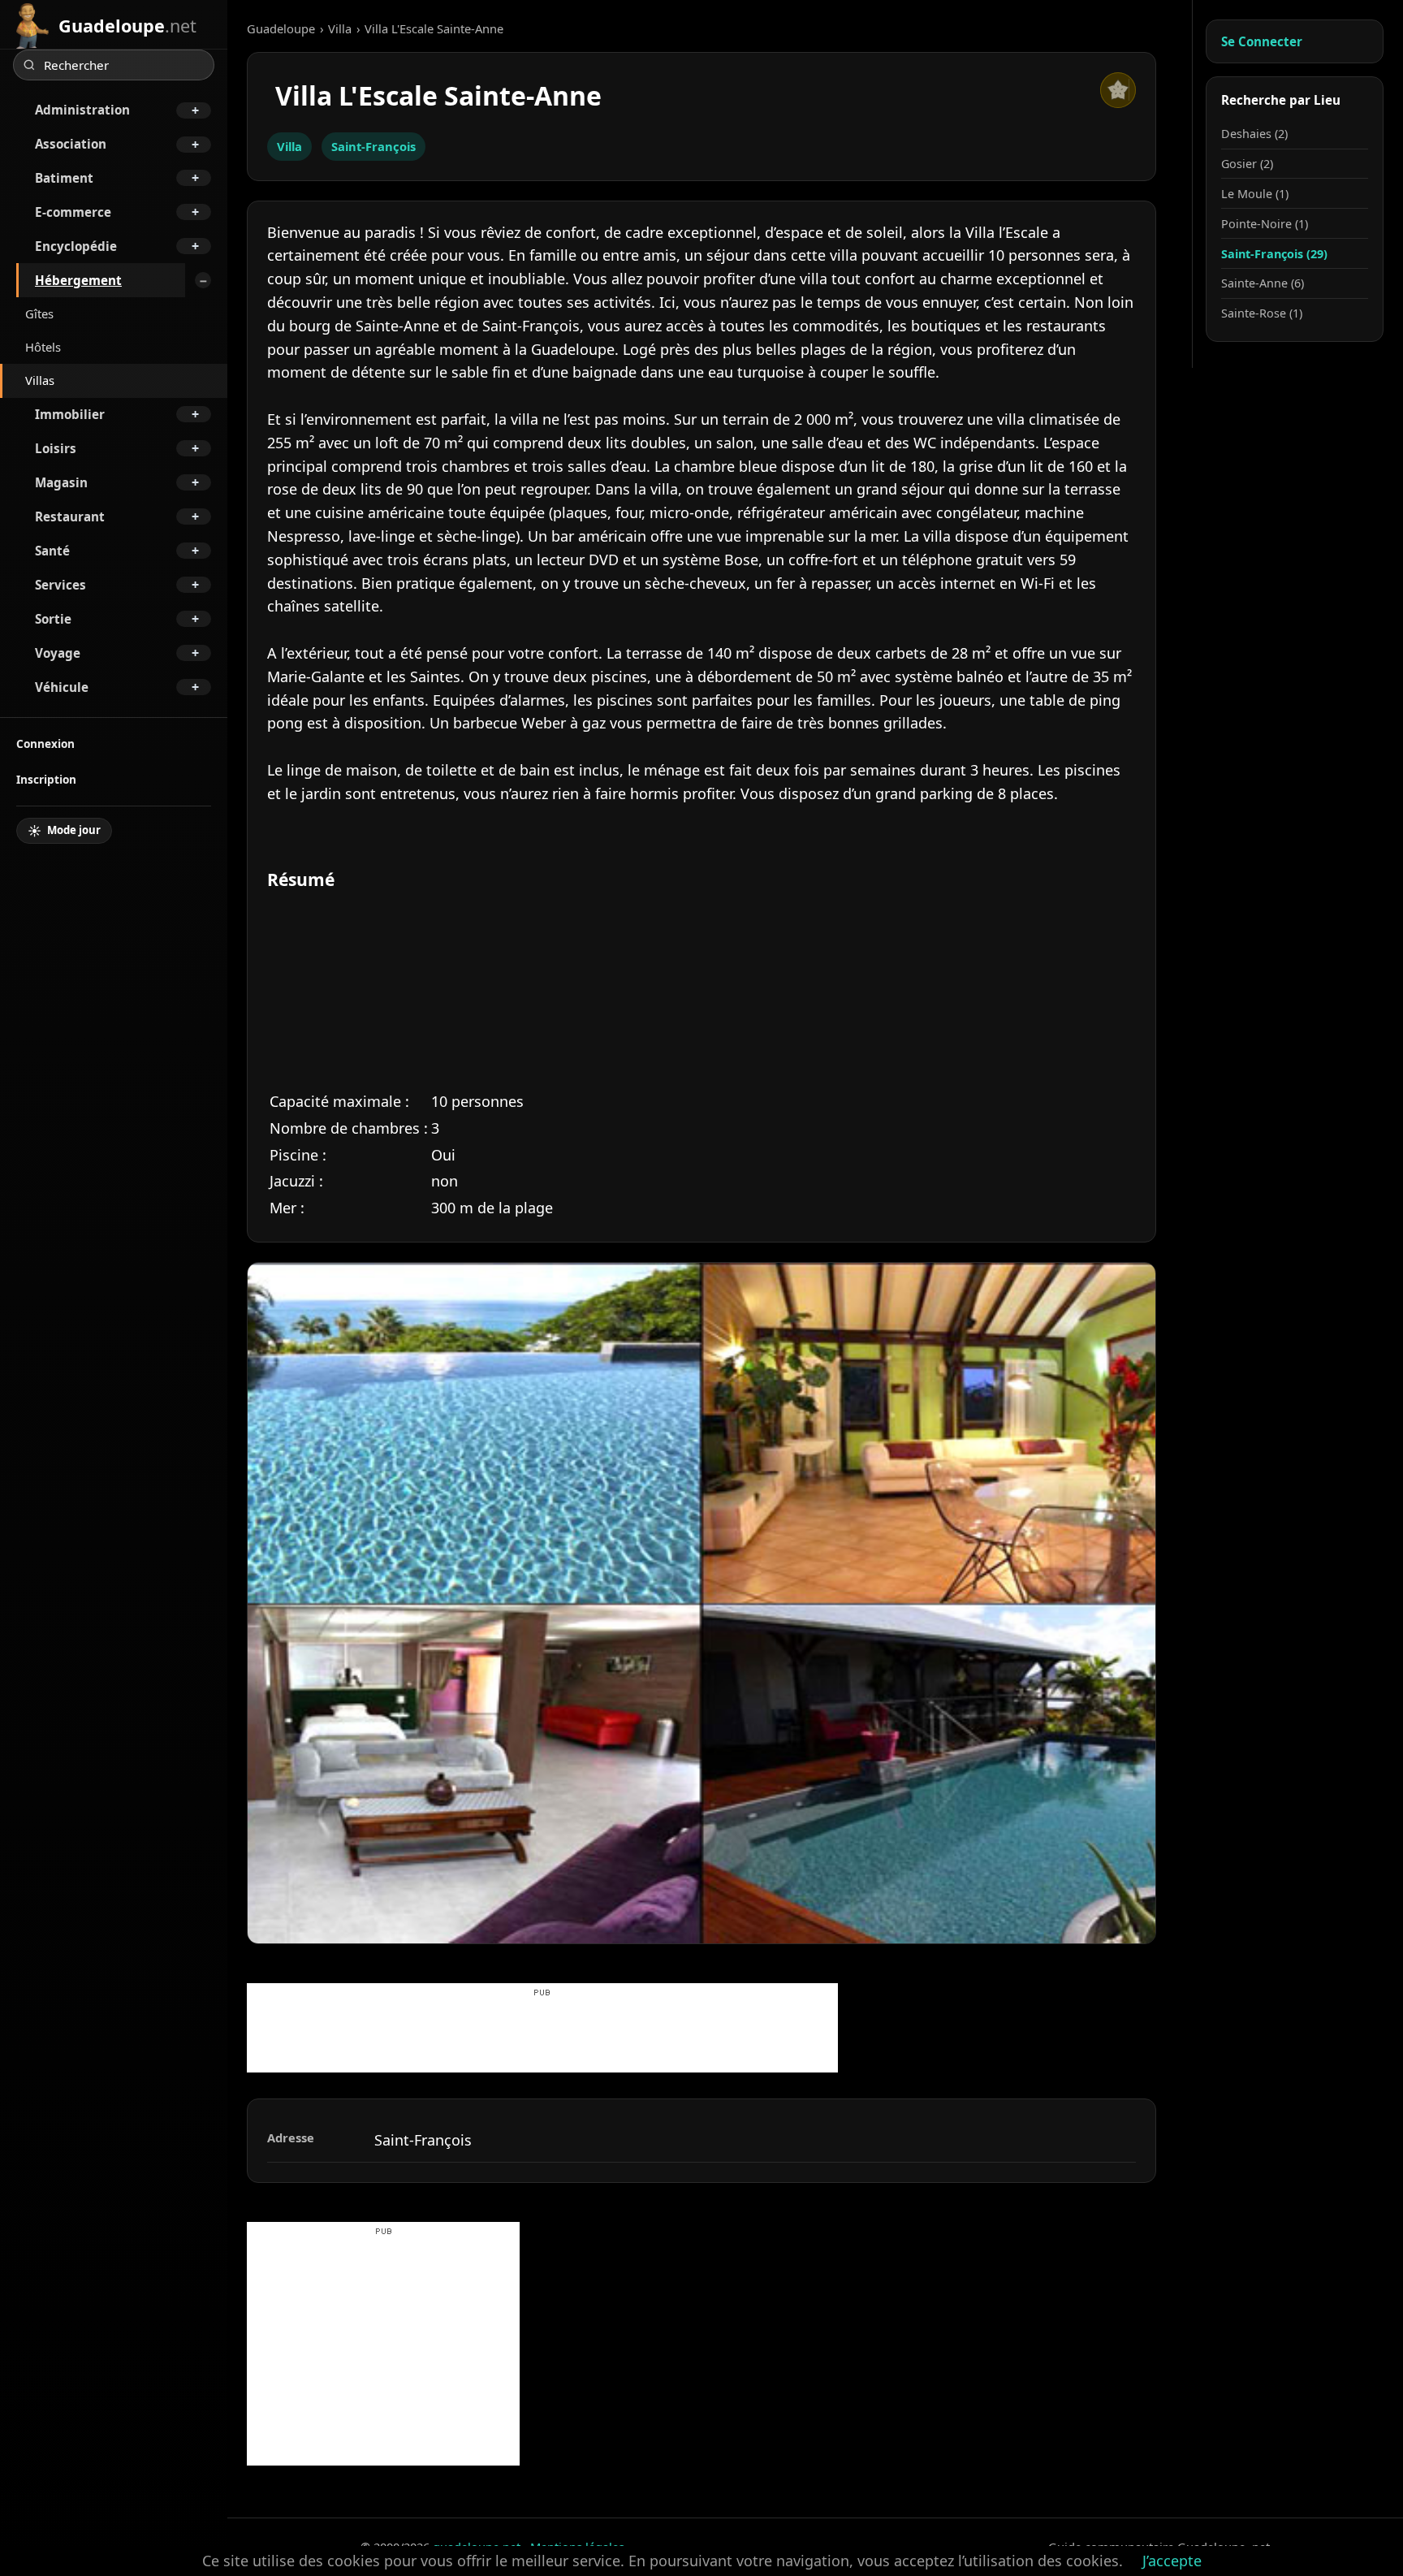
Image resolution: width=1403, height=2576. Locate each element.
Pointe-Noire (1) (1265, 224)
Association (71, 144)
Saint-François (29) (1274, 254)
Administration (82, 110)
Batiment (64, 178)
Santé (52, 551)
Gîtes (39, 313)
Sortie (53, 619)
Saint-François (373, 146)
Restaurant (70, 516)
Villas (40, 380)
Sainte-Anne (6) (1263, 283)
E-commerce (73, 212)
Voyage (58, 653)
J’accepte (1172, 2561)
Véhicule (62, 687)
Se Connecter (1262, 41)
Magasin (61, 482)
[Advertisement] (542, 2036)
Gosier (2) (1247, 164)
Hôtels (43, 347)
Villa (340, 28)
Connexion (45, 743)
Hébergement (78, 280)
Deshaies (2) (1254, 134)
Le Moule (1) (1255, 194)
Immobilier (70, 414)
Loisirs (56, 448)
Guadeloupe (281, 28)
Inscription (46, 779)
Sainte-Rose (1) (1262, 313)
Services (60, 585)
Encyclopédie (76, 246)
